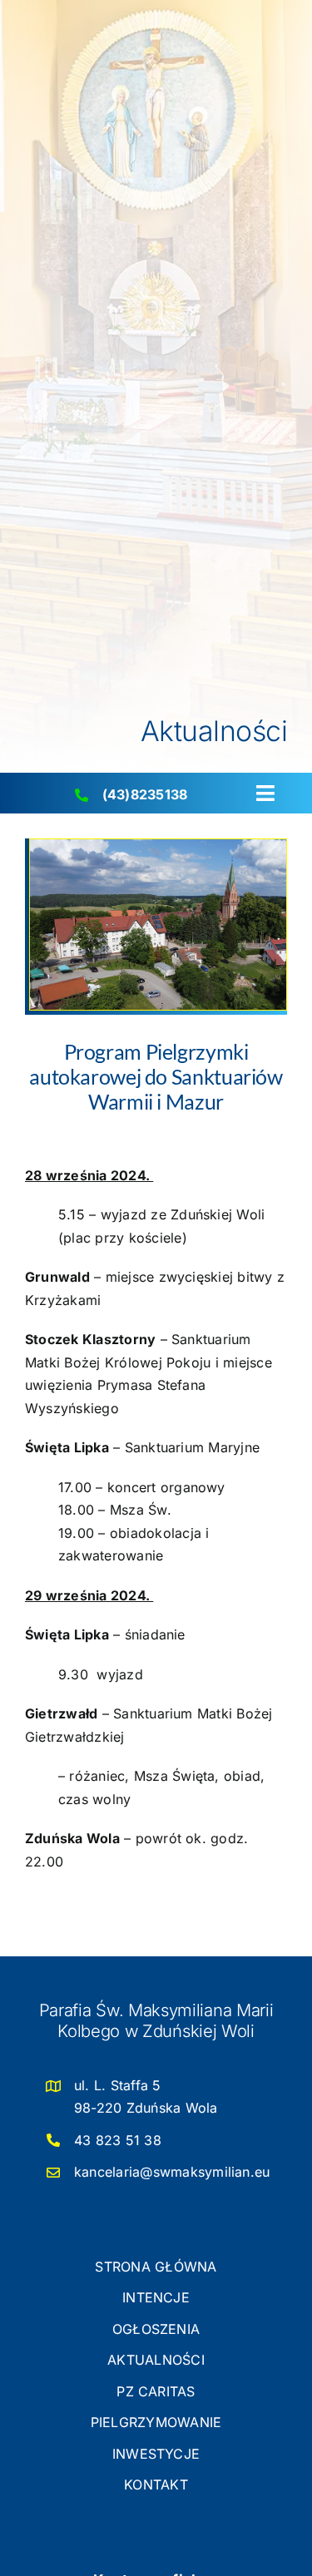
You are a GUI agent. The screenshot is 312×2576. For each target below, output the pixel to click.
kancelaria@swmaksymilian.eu (172, 2172)
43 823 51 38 (118, 2140)
